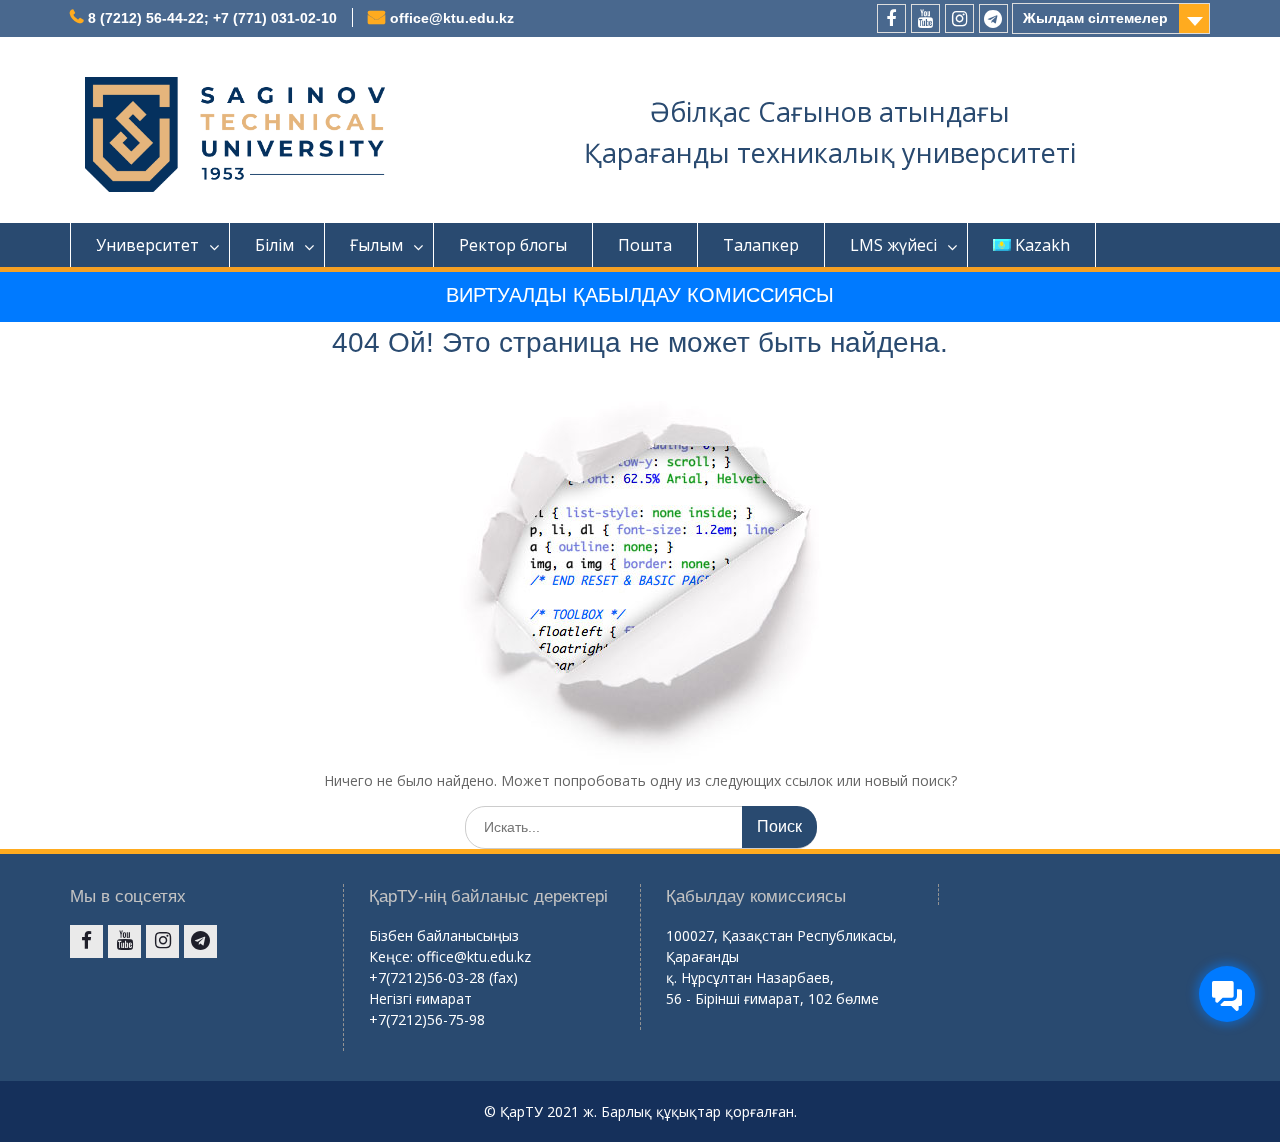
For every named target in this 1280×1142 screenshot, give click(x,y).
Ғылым (376, 245)
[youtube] (925, 18)
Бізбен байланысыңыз (444, 935)
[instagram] (959, 18)
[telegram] (993, 18)
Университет (147, 245)
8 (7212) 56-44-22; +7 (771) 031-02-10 (212, 18)
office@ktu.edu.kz (452, 18)
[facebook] (891, 18)
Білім (274, 245)
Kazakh (1042, 245)
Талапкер (761, 245)
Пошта (645, 245)
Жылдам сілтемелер (1095, 18)
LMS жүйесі (893, 245)
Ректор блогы (513, 245)
